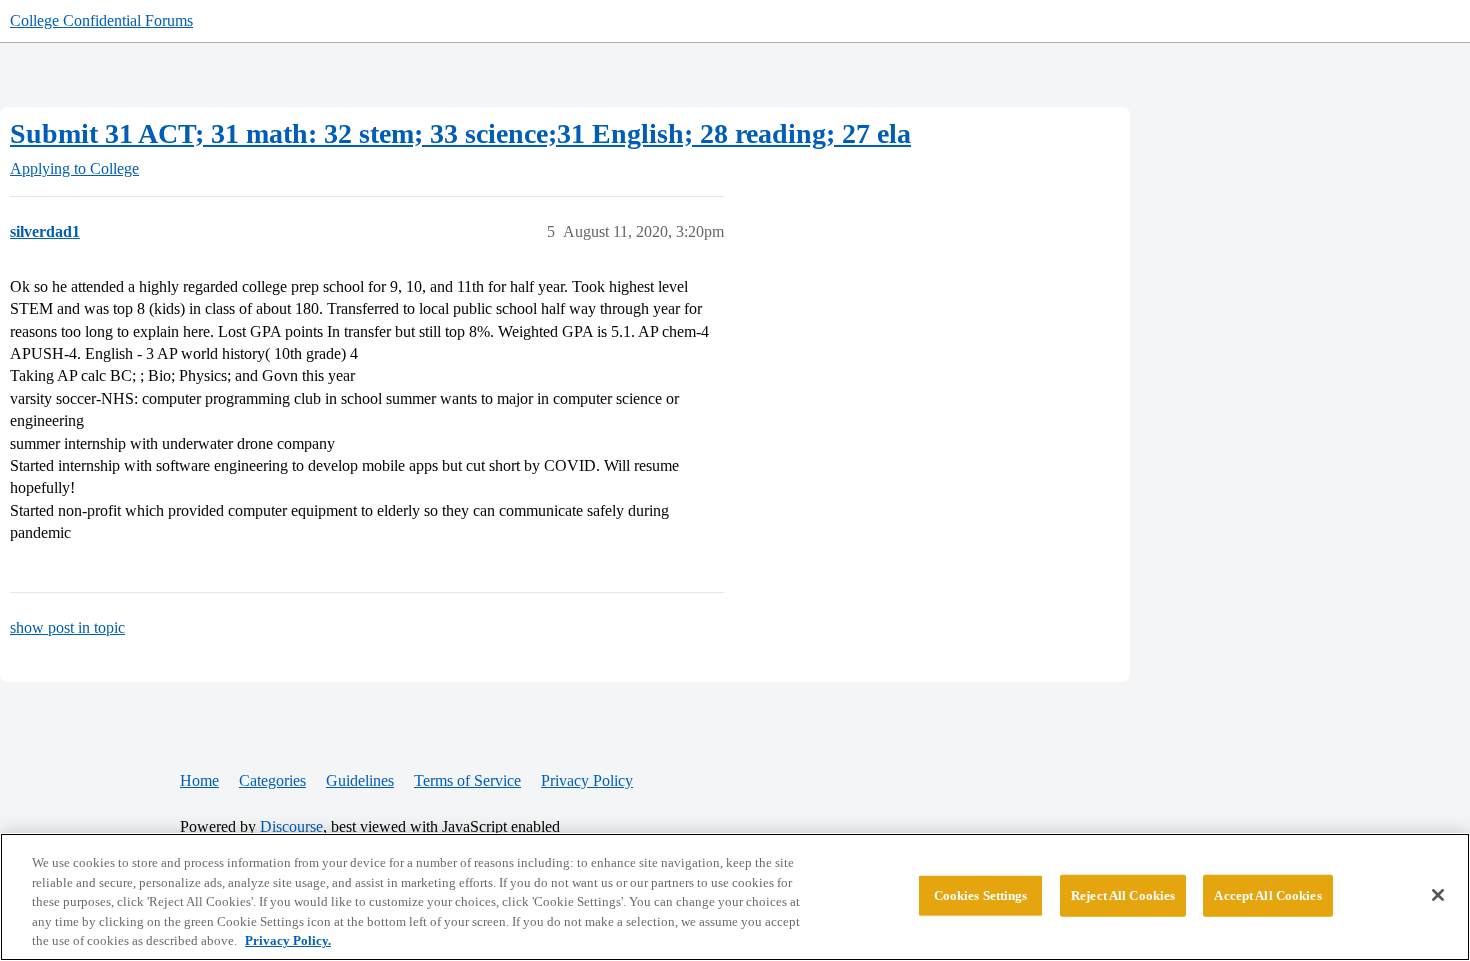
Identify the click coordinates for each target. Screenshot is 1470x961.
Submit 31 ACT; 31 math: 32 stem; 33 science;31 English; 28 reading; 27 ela (460, 133)
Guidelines (360, 780)
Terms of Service (467, 780)
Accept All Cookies (1267, 895)
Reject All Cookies (1123, 895)
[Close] (1438, 895)
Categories (272, 780)
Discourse (291, 826)
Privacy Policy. (288, 940)
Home (199, 780)
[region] (735, 897)
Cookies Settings (981, 895)
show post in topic (67, 627)
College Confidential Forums (101, 20)
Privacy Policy (587, 780)
